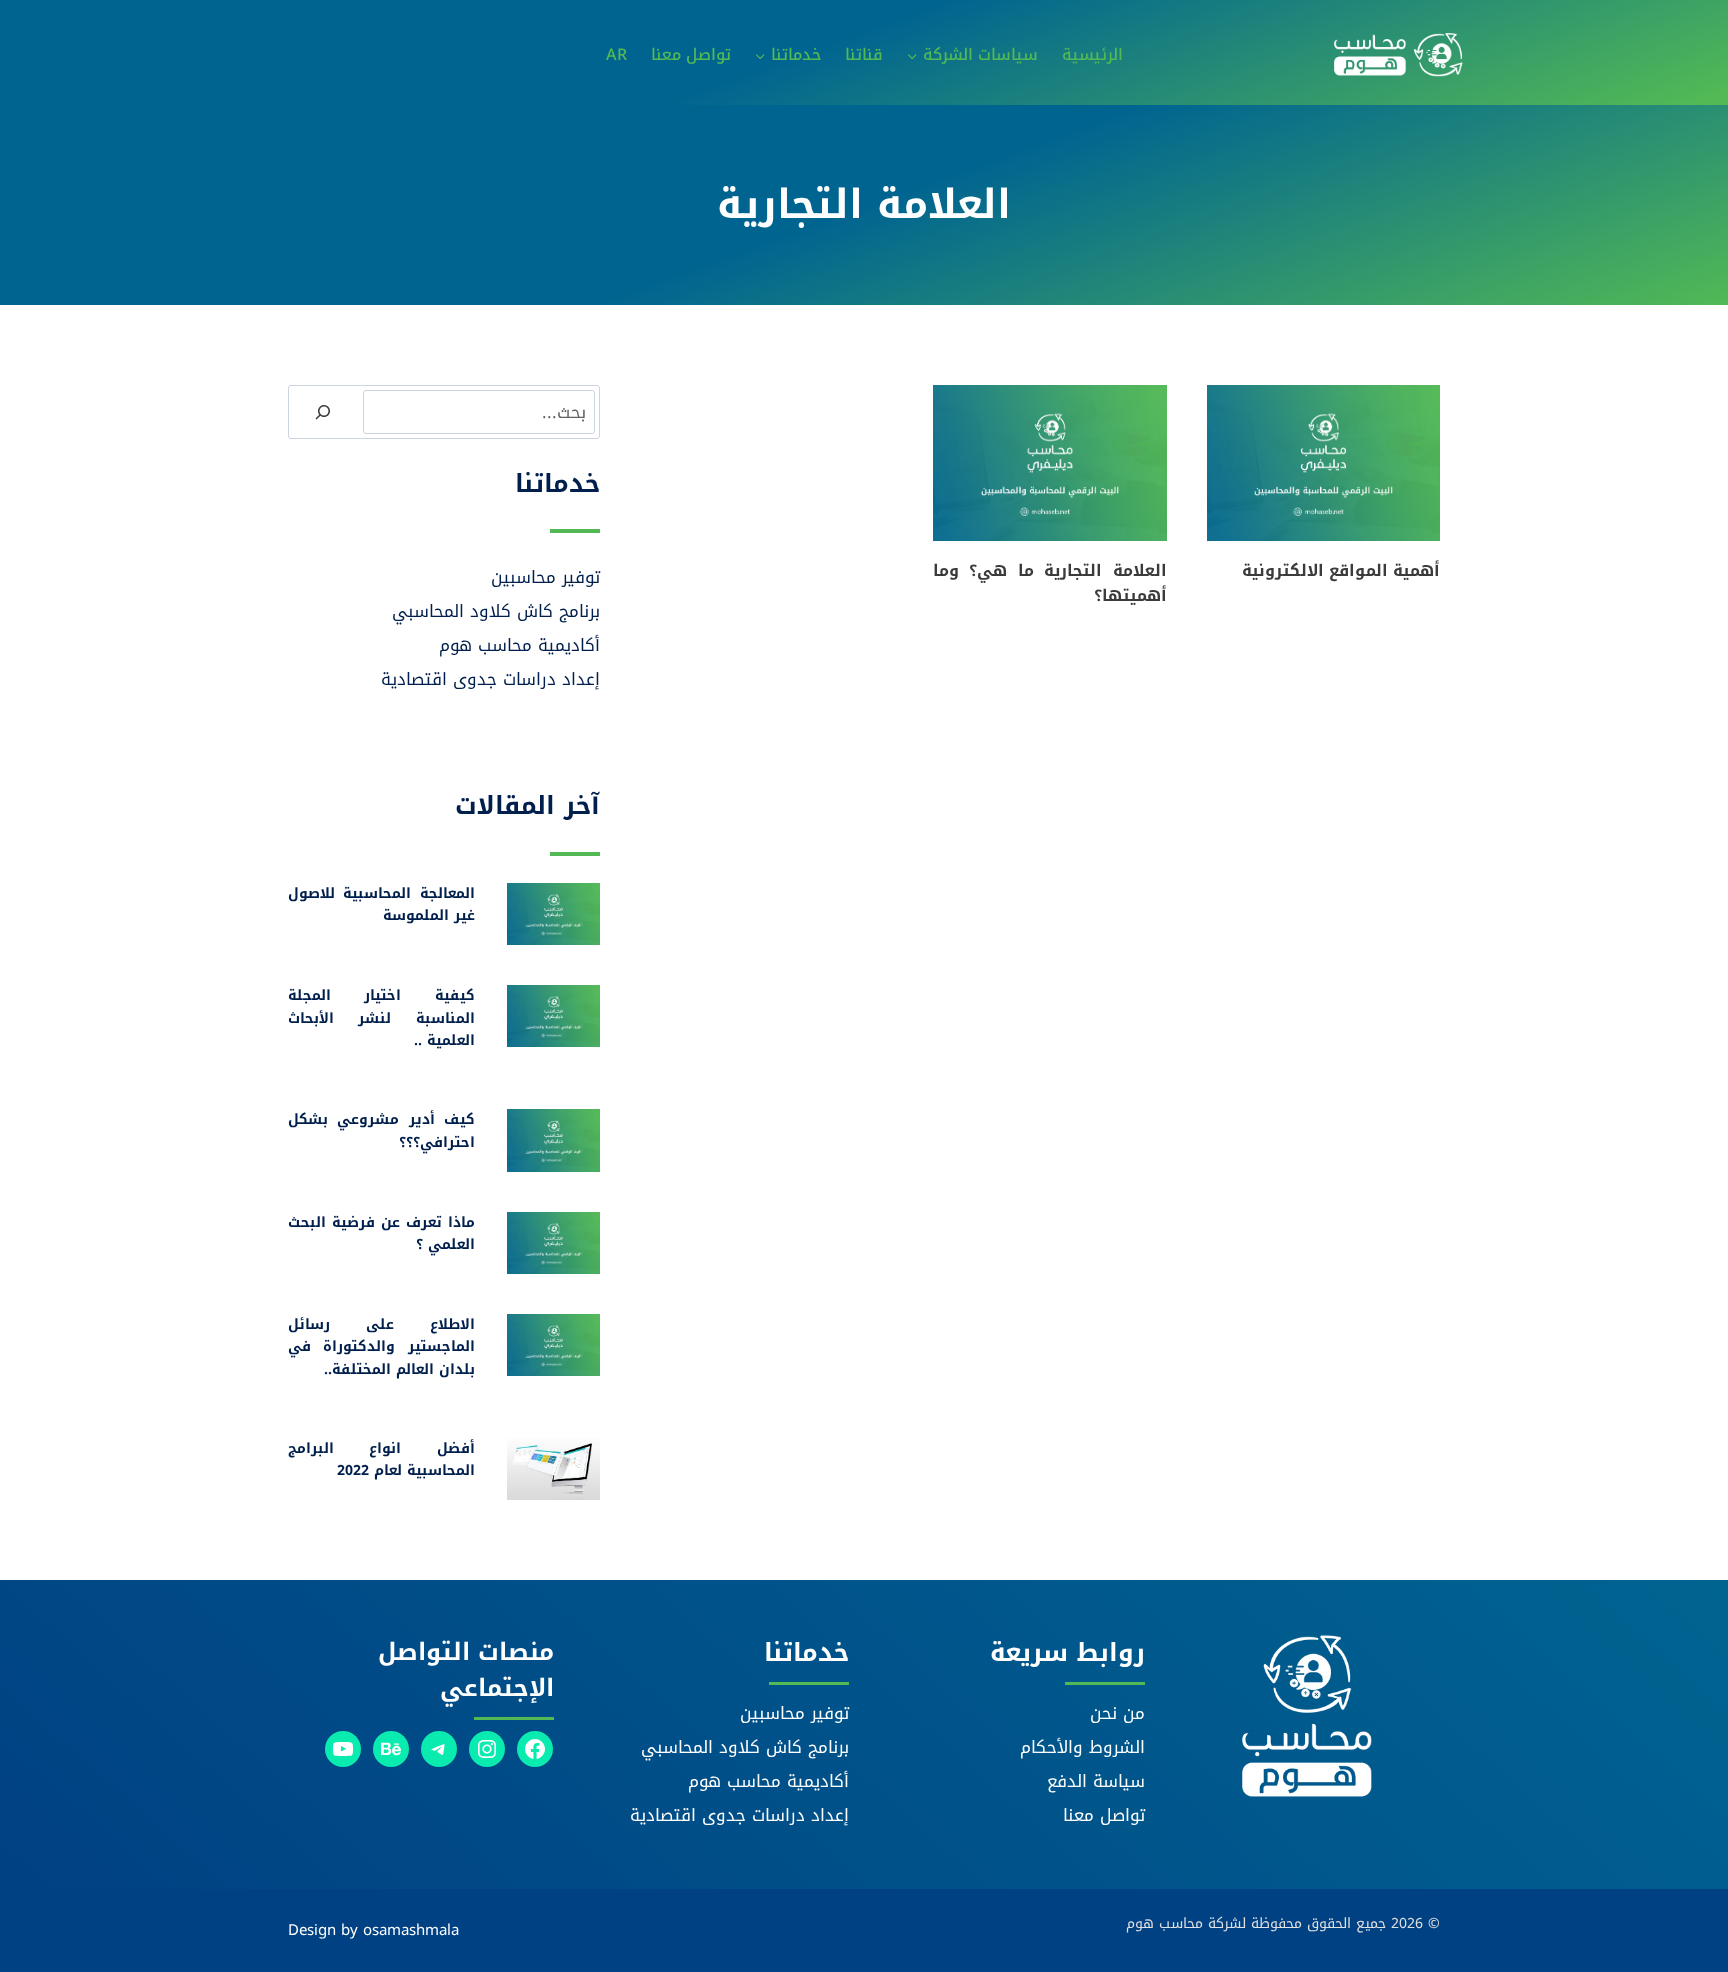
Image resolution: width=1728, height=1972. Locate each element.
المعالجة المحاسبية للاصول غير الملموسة (381, 904)
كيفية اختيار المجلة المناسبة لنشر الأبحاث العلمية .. (381, 1018)
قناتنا (864, 54)
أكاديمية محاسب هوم (519, 645)
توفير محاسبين (545, 577)
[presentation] (1323, 463)
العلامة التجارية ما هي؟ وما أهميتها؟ (1049, 583)
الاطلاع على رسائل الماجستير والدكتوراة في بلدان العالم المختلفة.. (381, 1347)
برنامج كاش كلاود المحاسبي (496, 611)
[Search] (323, 412)
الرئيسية (1092, 54)
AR (616, 54)
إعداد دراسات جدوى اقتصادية (490, 679)
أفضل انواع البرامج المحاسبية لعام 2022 (381, 1459)
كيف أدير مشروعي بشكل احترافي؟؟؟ (381, 1130)
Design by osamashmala (373, 1930)
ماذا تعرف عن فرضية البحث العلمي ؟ (381, 1233)
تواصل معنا (691, 54)
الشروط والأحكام (1082, 1747)
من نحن (1117, 1713)
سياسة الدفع (1096, 1781)
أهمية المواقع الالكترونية (1341, 570)
